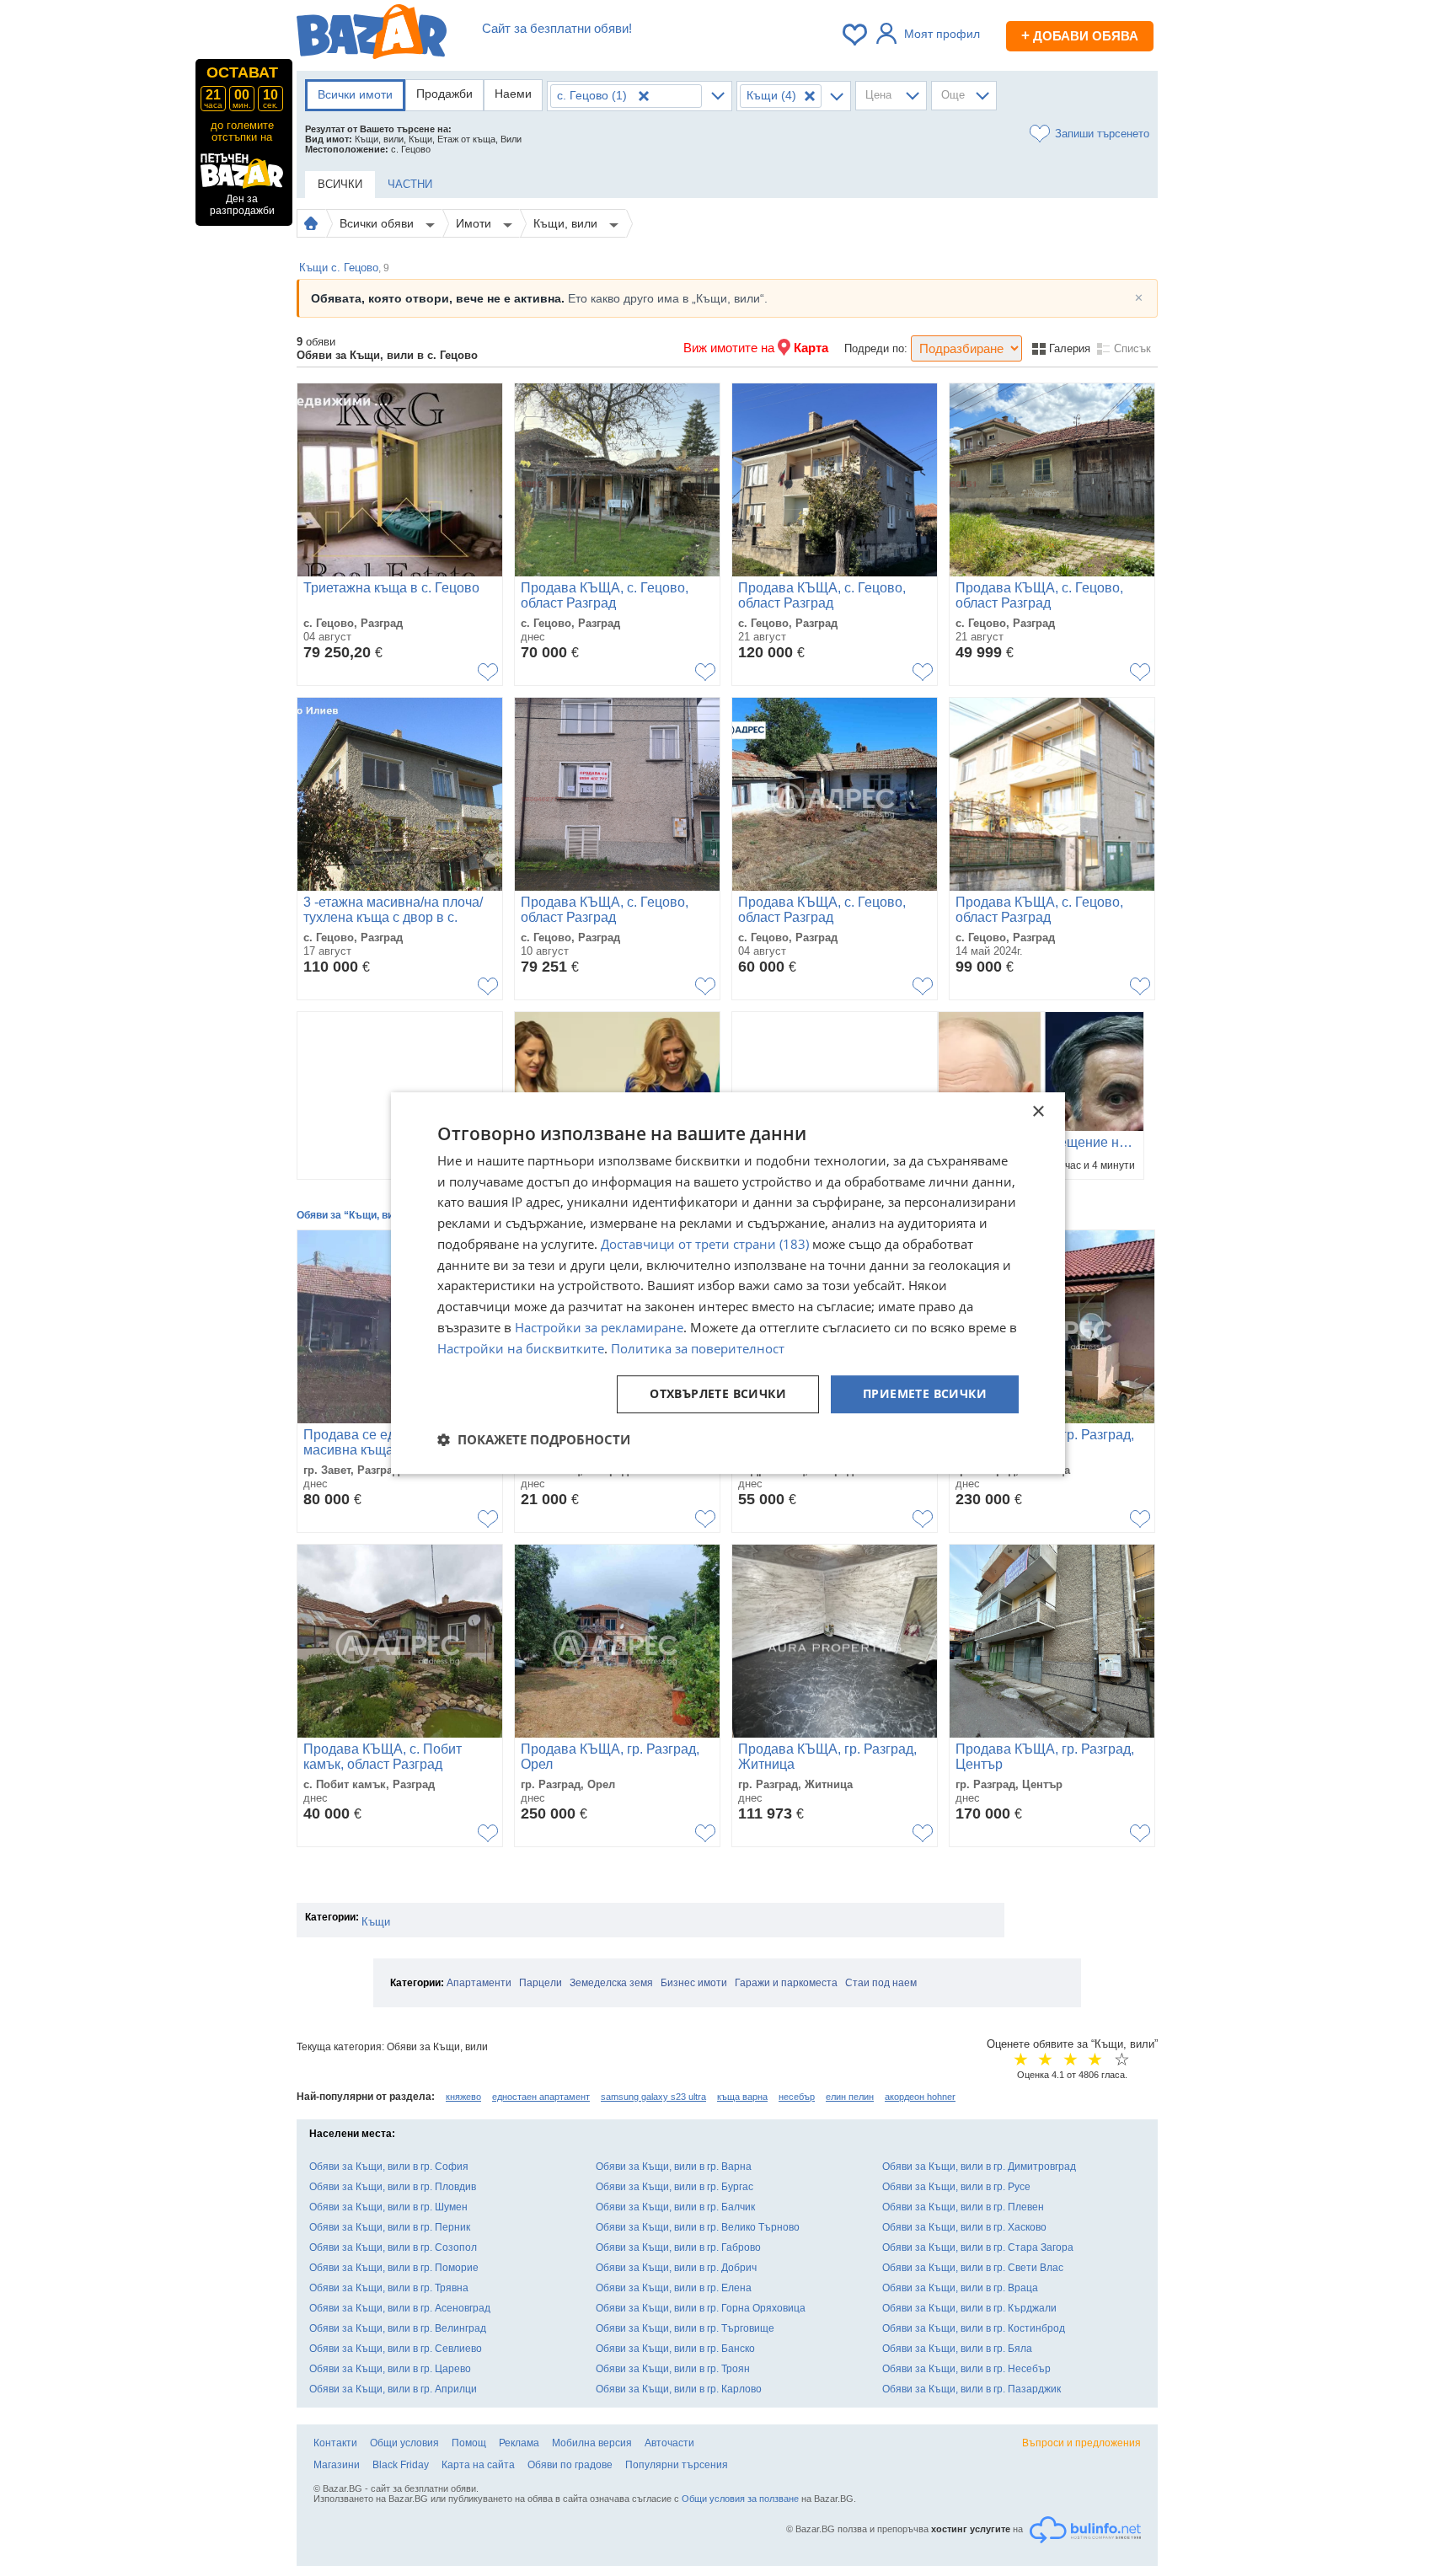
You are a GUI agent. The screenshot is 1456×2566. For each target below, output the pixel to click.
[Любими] (856, 35)
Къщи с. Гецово (344, 268)
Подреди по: (876, 348)
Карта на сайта (478, 2465)
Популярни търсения (677, 2465)
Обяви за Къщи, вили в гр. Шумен (388, 2207)
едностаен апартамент (541, 2097)
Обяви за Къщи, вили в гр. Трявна (389, 2288)
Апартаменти (479, 1983)
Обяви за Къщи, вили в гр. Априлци (393, 2389)
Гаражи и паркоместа (786, 1983)
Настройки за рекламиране (599, 1327)
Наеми (513, 94)
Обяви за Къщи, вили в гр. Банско (675, 2349)
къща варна (742, 2097)
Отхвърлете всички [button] (718, 1394)
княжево (463, 2097)
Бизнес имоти (694, 1983)
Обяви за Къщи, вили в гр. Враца (960, 2288)
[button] (534, 1439)
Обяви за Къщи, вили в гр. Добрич (676, 2268)
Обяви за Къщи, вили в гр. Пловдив (393, 2187)
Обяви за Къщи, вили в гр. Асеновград (400, 2308)
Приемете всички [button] (925, 1394)
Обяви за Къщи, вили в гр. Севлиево (396, 2349)
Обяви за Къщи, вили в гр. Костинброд (974, 2328)
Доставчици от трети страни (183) (705, 1244)
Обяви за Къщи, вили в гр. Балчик (675, 2207)
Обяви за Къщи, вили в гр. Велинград (398, 2328)
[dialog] (728, 1283)
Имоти (475, 223)
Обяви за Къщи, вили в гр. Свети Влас (973, 2268)
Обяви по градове (570, 2465)
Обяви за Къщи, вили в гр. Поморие (394, 2268)
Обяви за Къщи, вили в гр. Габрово (678, 2247)
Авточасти (669, 2443)
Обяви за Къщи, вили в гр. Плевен (963, 2207)
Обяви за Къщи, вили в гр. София (389, 2167)
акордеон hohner (920, 2097)
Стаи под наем (881, 1983)
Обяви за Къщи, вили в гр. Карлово (679, 2389)
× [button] (1038, 1112)
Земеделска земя (611, 1983)
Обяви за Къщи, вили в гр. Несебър (966, 2369)
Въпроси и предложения (1081, 2443)
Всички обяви (378, 223)
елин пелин (850, 2097)
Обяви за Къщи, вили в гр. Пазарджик (972, 2389)
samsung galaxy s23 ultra (653, 2097)
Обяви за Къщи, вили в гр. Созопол (393, 2247)
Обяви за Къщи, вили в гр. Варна (674, 2167)
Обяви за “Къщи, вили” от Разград (382, 1215)
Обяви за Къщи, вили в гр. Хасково (964, 2227)
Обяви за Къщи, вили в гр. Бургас (674, 2187)
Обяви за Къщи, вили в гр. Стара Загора (978, 2247)
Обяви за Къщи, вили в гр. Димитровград (979, 2167)
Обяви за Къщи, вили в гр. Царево (390, 2369)
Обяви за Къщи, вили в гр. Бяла (957, 2349)
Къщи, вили (567, 223)
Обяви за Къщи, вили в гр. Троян (673, 2369)
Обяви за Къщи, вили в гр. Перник (390, 2227)
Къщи (376, 1922)
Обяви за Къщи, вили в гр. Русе (956, 2187)
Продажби (444, 94)
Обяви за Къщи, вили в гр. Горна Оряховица (701, 2308)
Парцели (541, 1983)
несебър (797, 2097)
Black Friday (401, 2465)
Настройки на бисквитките (521, 1348)
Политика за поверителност (698, 1348)
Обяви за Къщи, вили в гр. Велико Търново (698, 2227)
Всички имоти (355, 94)
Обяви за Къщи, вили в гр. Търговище (685, 2328)
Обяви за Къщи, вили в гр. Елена (674, 2288)
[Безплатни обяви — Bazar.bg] (372, 35)
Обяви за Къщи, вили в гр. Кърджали (969, 2308)
